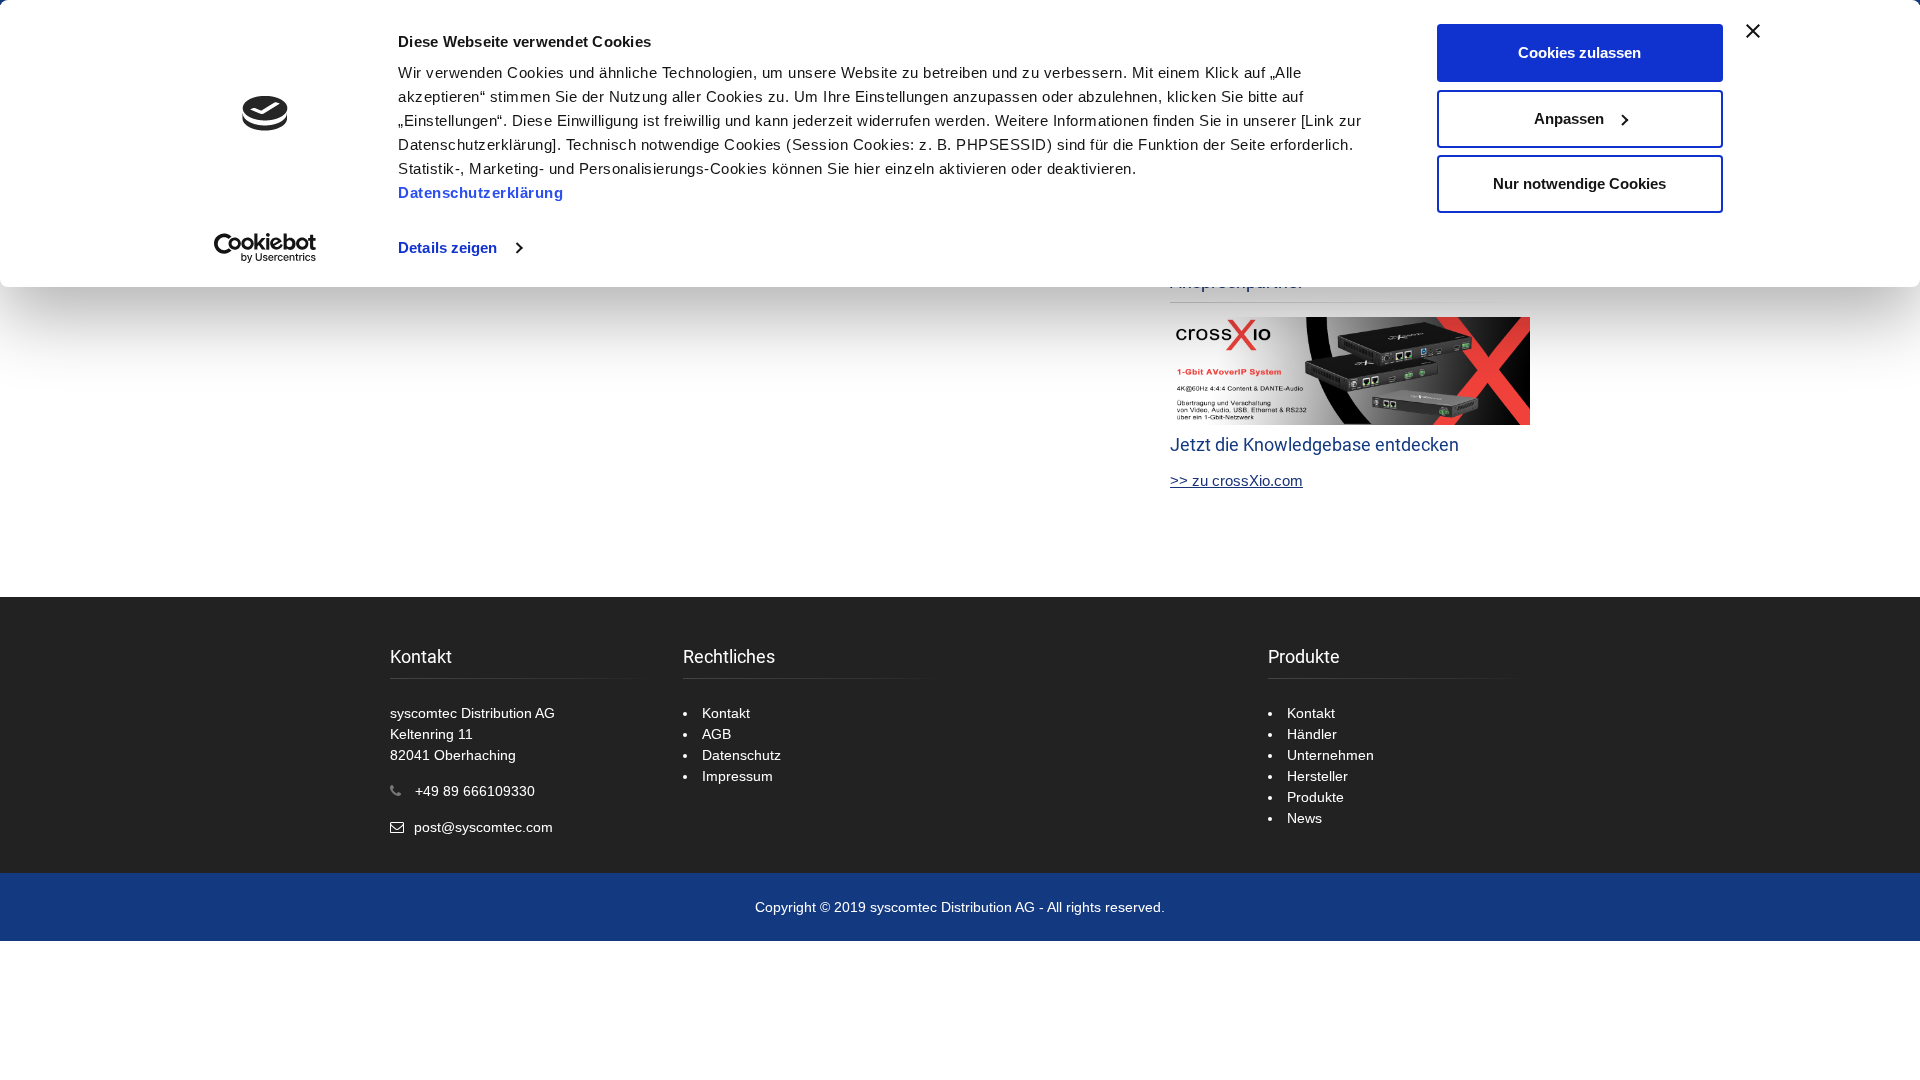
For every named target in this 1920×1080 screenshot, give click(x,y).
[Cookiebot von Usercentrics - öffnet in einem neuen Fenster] (265, 248)
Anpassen (1569, 118)
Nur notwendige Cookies (1579, 183)
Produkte (1315, 797)
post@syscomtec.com (483, 827)
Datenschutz (741, 755)
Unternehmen (1330, 755)
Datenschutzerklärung (480, 192)
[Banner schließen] (1753, 31)
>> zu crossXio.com (1236, 480)
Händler (1312, 734)
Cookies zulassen (1579, 52)
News (1304, 818)
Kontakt (726, 713)
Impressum (737, 776)
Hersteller (1317, 776)
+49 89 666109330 (475, 791)
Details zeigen (447, 247)
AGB (716, 734)
